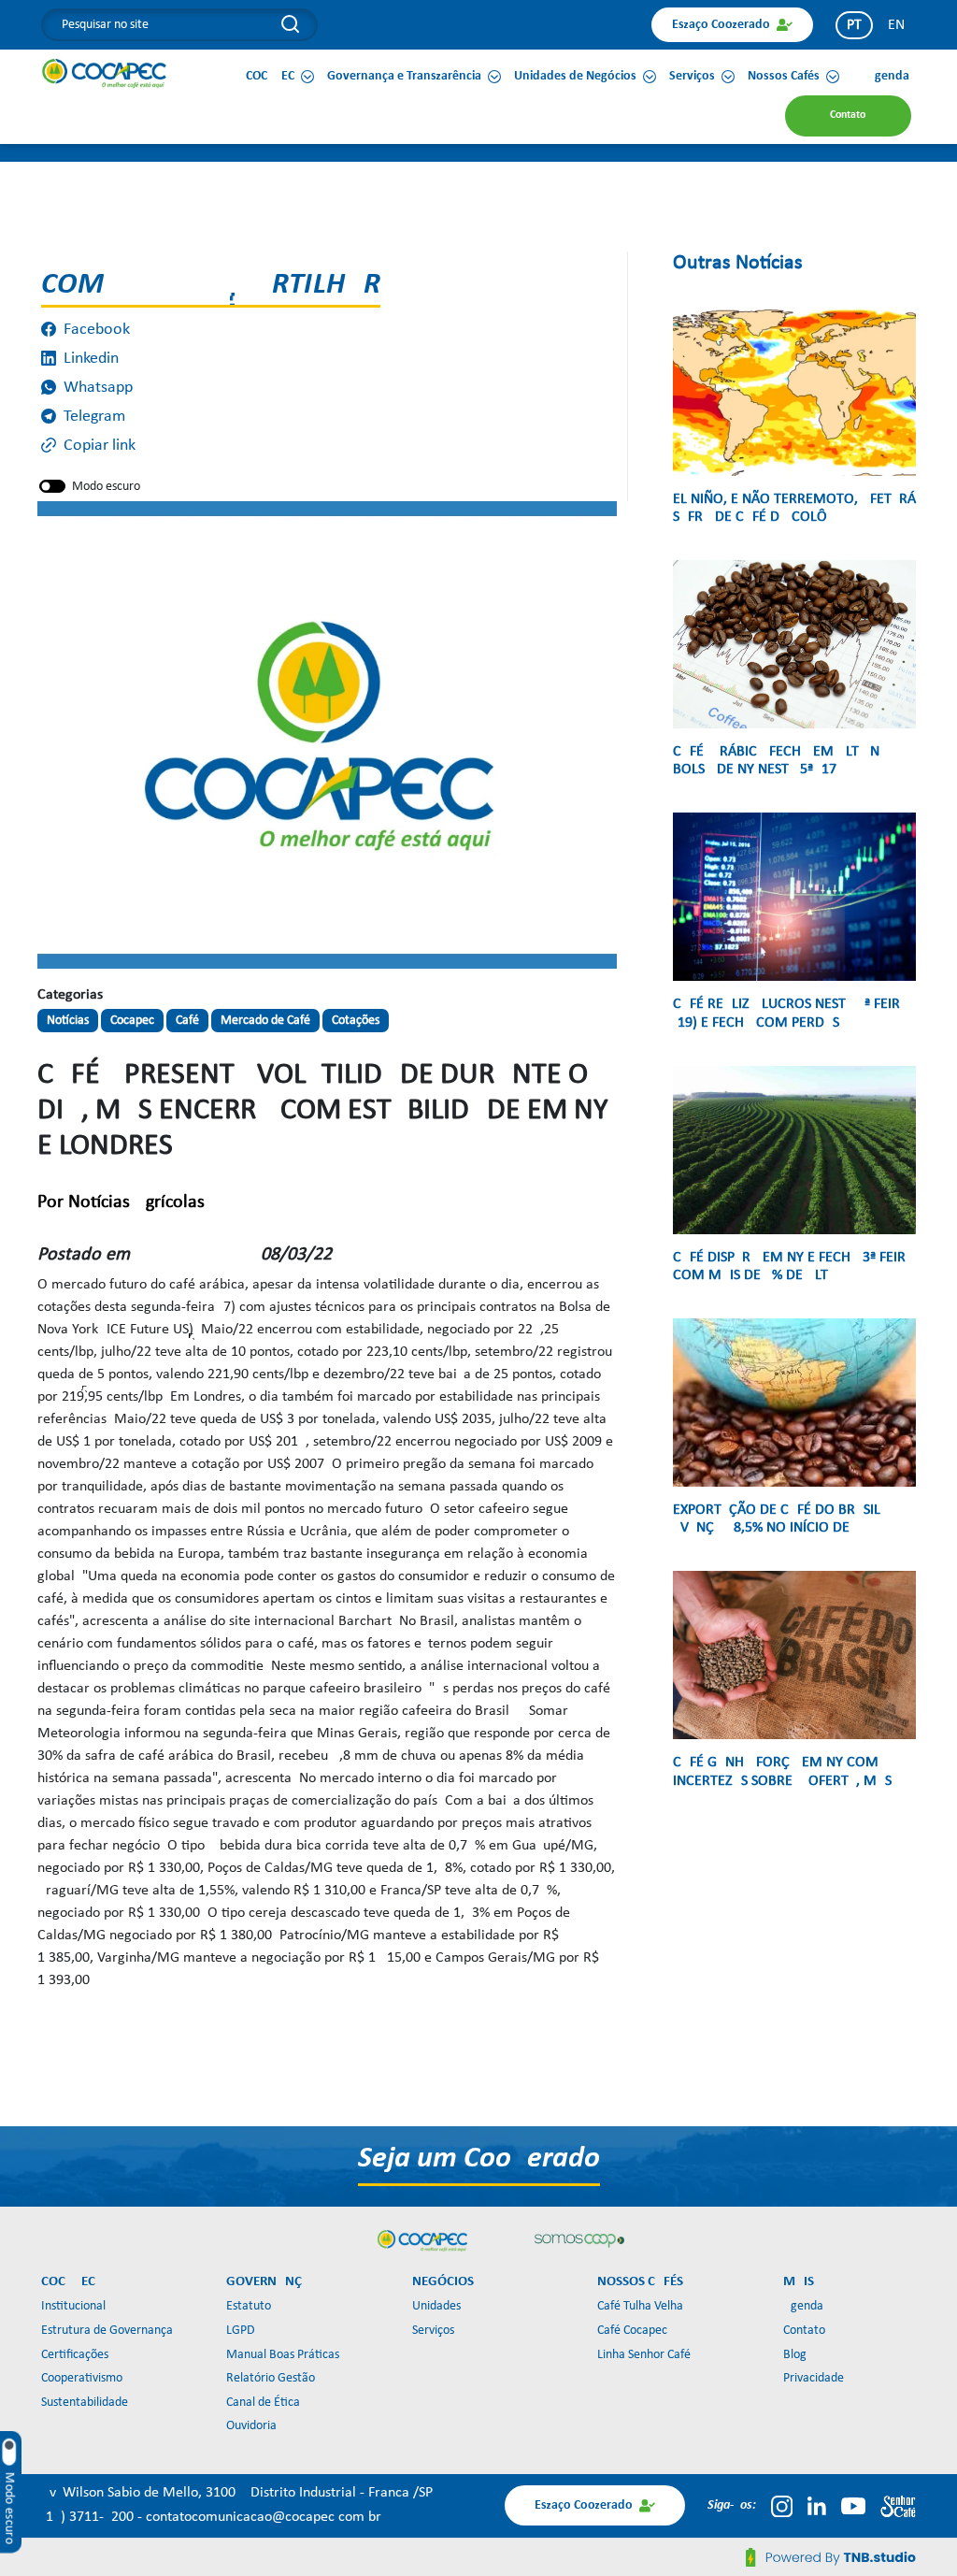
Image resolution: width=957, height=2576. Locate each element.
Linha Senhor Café (644, 2355)
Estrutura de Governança (107, 2331)
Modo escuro (106, 487)
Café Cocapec (632, 2331)
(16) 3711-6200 (89, 2517)
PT (854, 25)
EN (896, 25)
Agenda (803, 2306)
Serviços (433, 2331)
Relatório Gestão (271, 2378)
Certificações (75, 2355)
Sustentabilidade (85, 2403)
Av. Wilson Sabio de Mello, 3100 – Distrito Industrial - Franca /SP (237, 2493)
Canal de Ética (263, 2403)
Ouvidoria (251, 2426)
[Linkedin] (817, 2506)
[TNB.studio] (831, 2557)
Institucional (73, 2306)
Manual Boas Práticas (283, 2355)
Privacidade (814, 2378)
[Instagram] (782, 2506)
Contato (804, 2331)
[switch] (52, 486)
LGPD (241, 2331)
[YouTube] (853, 2506)
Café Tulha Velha (640, 2306)
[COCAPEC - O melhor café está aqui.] (105, 73)
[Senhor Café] (898, 2506)
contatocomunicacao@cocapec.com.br (264, 2517)
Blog (795, 2355)
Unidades (436, 2306)
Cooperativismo (82, 2378)
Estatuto (249, 2306)
